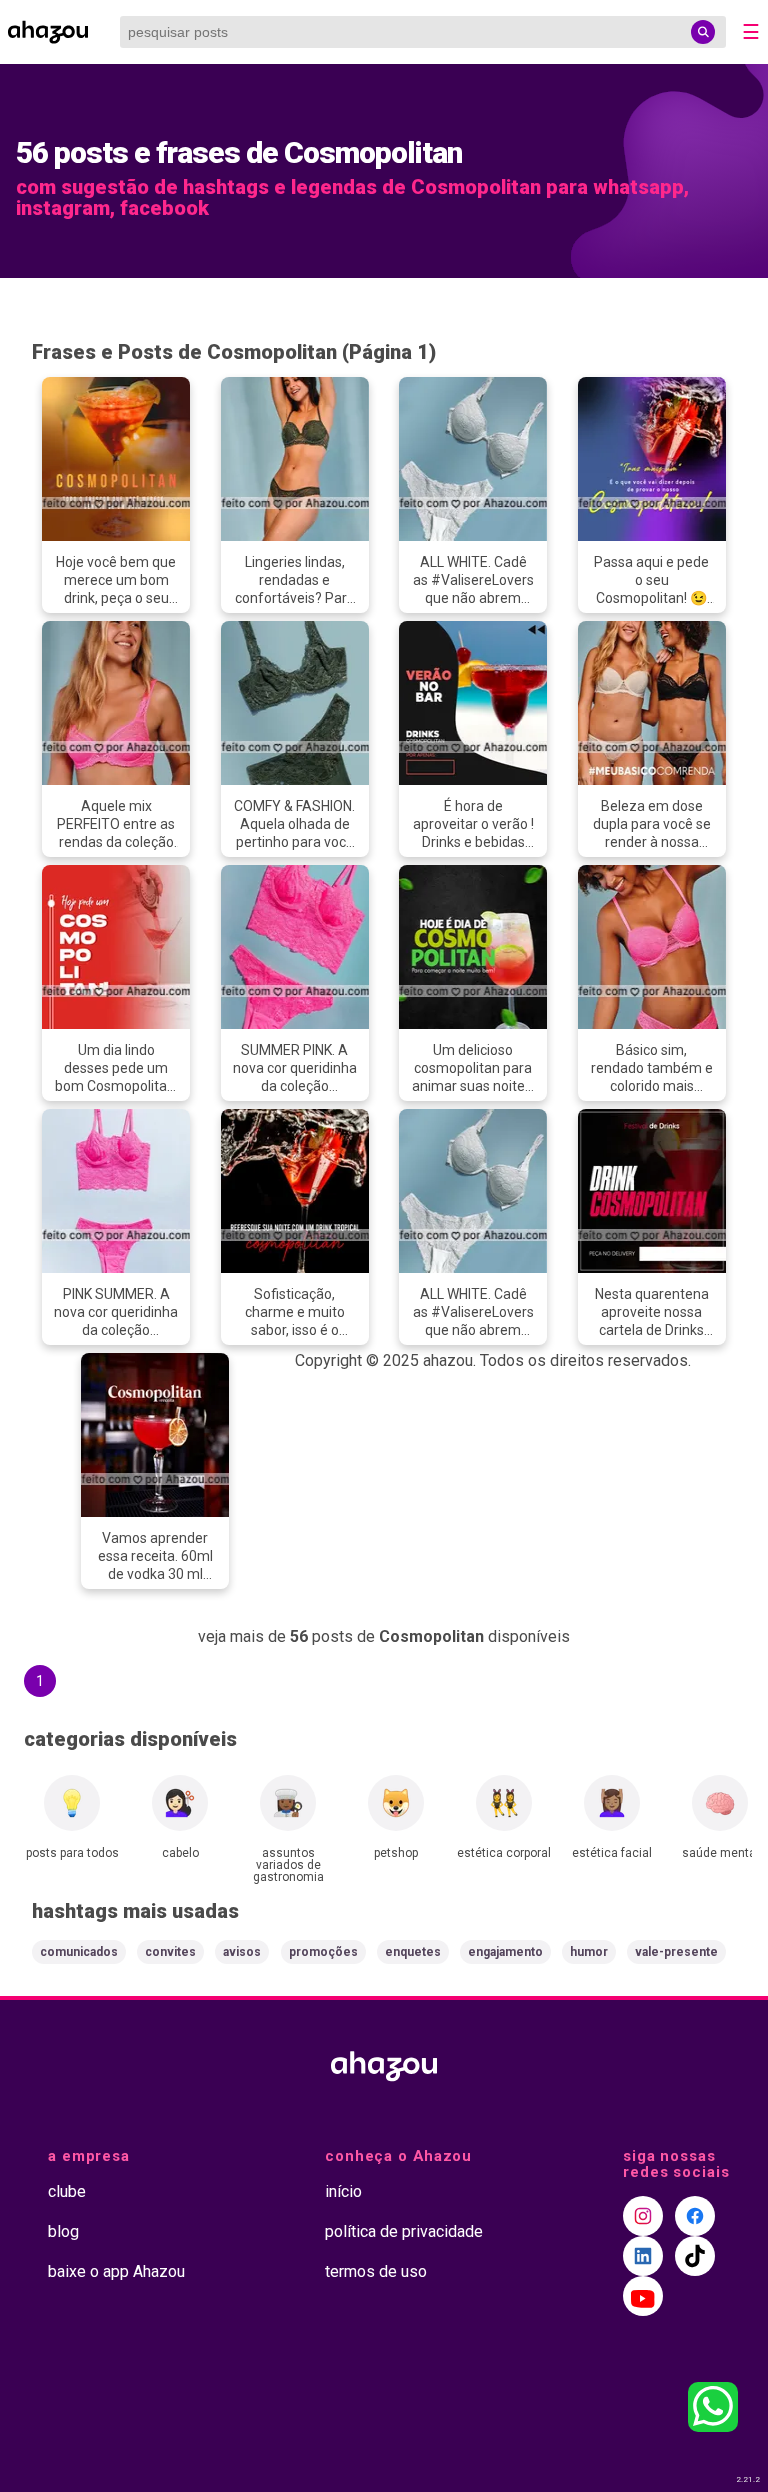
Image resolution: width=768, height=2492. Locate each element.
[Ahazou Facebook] (695, 2216)
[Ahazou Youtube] (643, 2296)
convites (170, 1952)
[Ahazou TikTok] (695, 2256)
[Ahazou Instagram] (643, 2216)
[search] (703, 32)
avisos (242, 1952)
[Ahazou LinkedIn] (643, 2256)
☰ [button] (751, 32)
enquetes (413, 1952)
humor (589, 1952)
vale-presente (676, 1952)
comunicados (79, 1952)
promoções (323, 1952)
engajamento (505, 1952)
